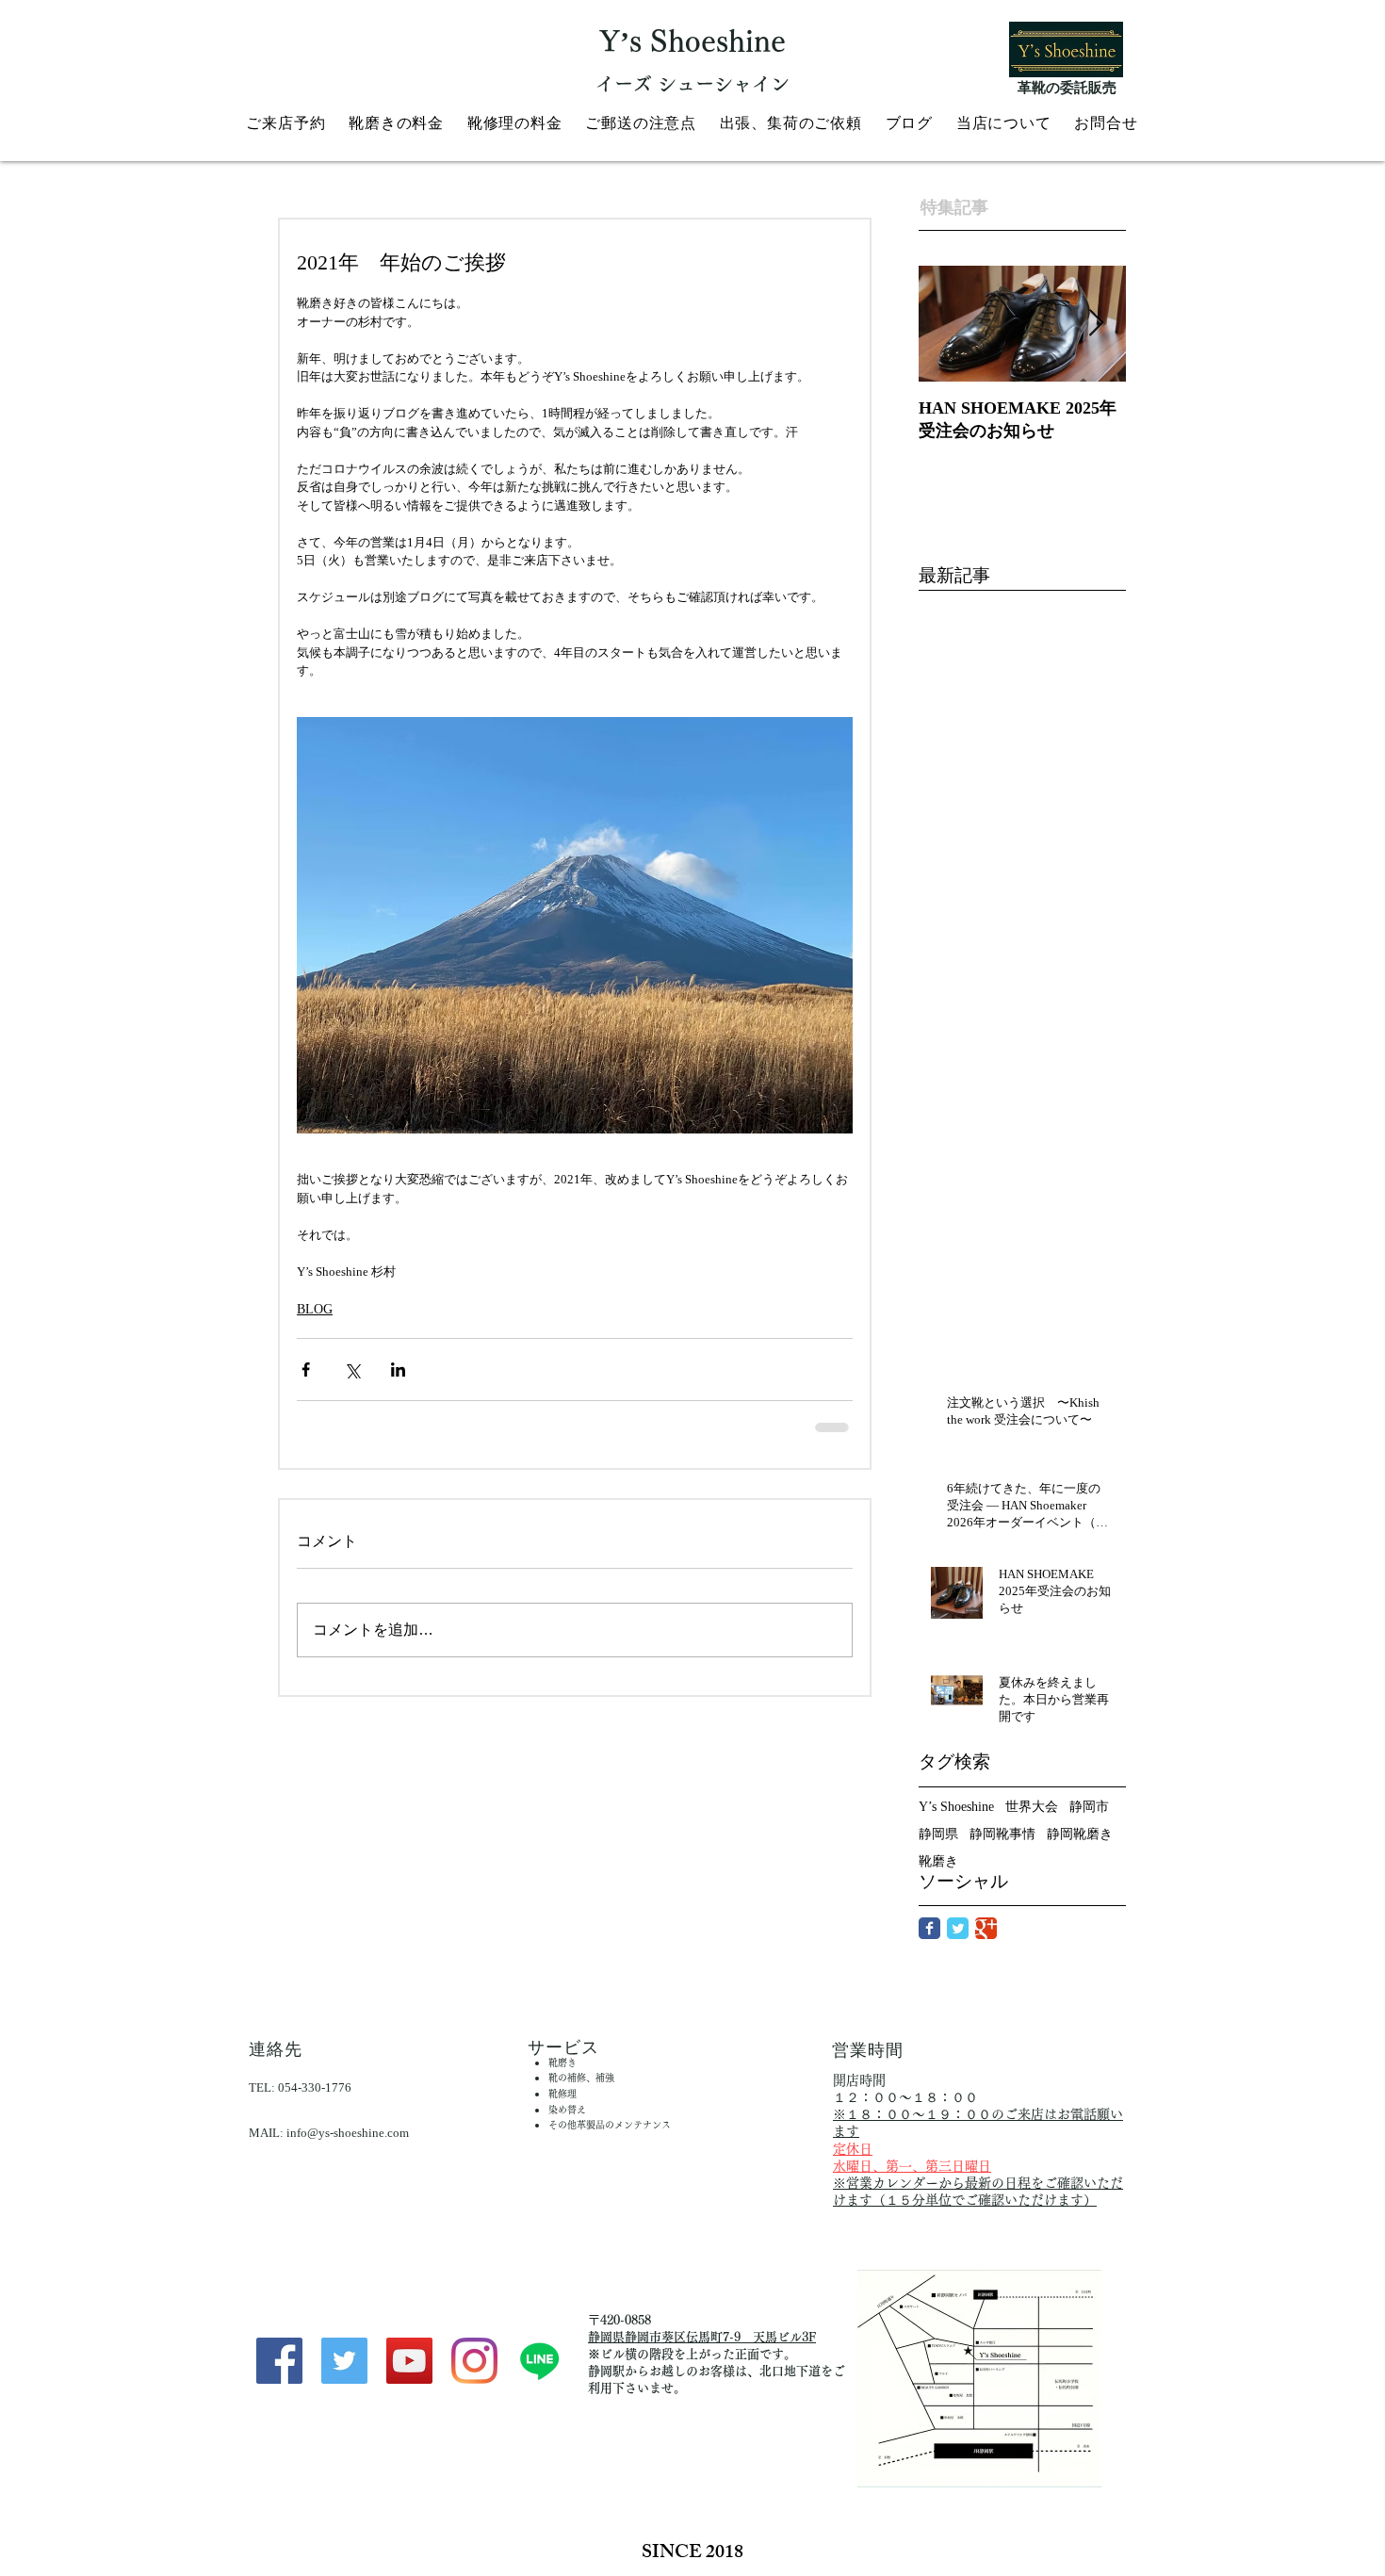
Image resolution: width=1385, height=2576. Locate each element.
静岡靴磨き (1080, 1834)
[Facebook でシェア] (306, 1370)
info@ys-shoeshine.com (348, 2133)
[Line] (539, 2361)
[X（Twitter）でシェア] (352, 1370)
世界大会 (1032, 1807)
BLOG (315, 1309)
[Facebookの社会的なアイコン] (279, 2361)
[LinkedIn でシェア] (398, 1370)
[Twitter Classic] (958, 1928)
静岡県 (938, 1834)
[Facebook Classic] (929, 1928)
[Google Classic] (986, 1928)
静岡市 (1089, 1807)
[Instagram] (474, 2361)
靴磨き (938, 1861)
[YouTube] (409, 2361)
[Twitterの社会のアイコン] (344, 2361)
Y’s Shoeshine (956, 1807)
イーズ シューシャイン (692, 84)
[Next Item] (1096, 324)
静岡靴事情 (1002, 1834)
